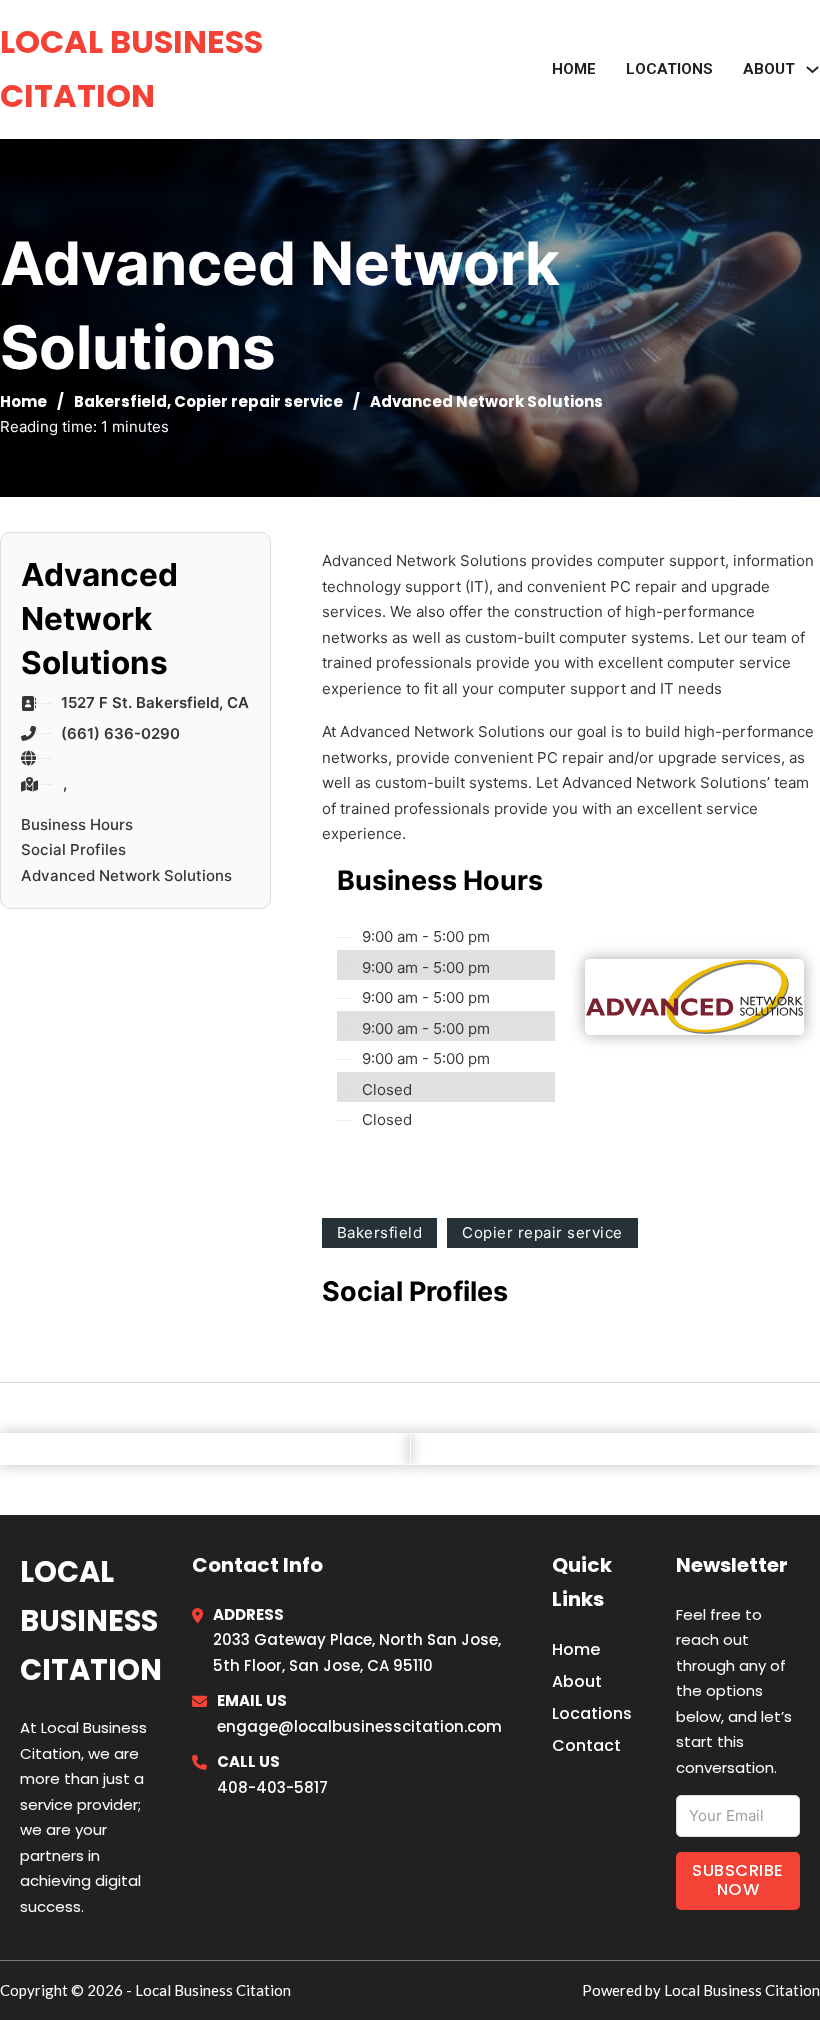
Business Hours (77, 824)
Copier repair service (258, 401)
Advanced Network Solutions (126, 875)
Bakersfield (120, 401)
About (577, 1681)
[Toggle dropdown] (812, 69)
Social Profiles (73, 849)
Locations (669, 69)
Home (574, 69)
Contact (586, 1745)
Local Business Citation (131, 68)
